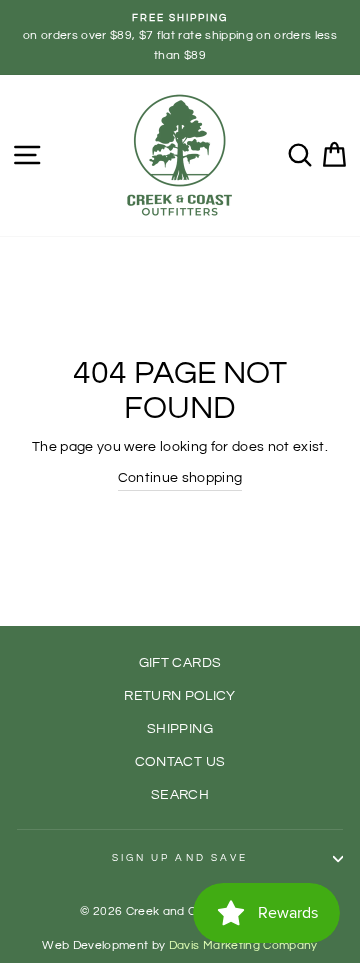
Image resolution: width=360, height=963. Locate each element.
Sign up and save (180, 858)
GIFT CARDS (180, 663)
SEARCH (180, 795)
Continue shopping (180, 478)
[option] (180, 37)
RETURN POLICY (179, 696)
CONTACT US (180, 762)
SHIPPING (180, 729)
